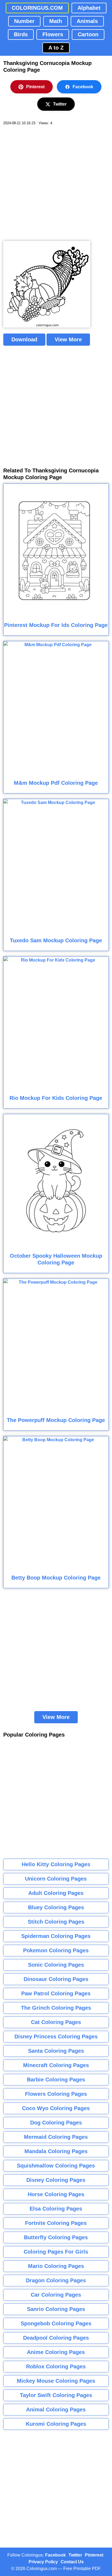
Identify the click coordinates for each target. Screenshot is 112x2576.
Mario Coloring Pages (56, 2266)
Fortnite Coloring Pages (56, 2223)
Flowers (53, 34)
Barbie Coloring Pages (56, 2080)
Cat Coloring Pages (56, 2022)
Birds (21, 34)
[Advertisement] (56, 183)
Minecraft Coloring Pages (56, 2065)
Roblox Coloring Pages (56, 2366)
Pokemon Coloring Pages (56, 1950)
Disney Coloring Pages (56, 2180)
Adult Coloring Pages (56, 1893)
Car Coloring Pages (56, 2295)
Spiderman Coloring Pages (56, 1936)
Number (24, 21)
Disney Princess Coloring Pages (56, 2036)
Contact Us (72, 2562)
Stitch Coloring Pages (56, 1922)
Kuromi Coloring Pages (56, 2424)
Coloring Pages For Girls (56, 2252)
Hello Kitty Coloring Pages (56, 1864)
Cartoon (88, 34)
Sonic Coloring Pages (56, 1965)
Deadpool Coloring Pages (56, 2338)
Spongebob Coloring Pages (56, 2323)
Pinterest (35, 87)
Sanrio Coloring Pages (56, 2309)
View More (68, 339)
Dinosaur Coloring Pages (56, 1979)
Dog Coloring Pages (56, 2123)
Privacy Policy (43, 2562)
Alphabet (89, 8)
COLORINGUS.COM (37, 8)
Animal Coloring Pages (56, 2410)
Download (24, 339)
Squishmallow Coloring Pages (56, 2166)
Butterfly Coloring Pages (56, 2237)
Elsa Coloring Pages (56, 2209)
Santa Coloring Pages (56, 2051)
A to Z (56, 48)
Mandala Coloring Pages (56, 2151)
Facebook (83, 87)
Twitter (60, 104)
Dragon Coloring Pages (56, 2280)
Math (56, 21)
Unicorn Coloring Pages (56, 1879)
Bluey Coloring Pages (56, 1907)
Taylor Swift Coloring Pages (56, 2395)
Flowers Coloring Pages (56, 2094)
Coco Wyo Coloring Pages (56, 2108)
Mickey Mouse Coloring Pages (56, 2381)
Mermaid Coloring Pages (56, 2137)
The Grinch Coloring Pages (56, 2008)
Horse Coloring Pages (56, 2194)
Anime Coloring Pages (56, 2352)
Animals (87, 21)
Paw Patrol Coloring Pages (56, 1993)
